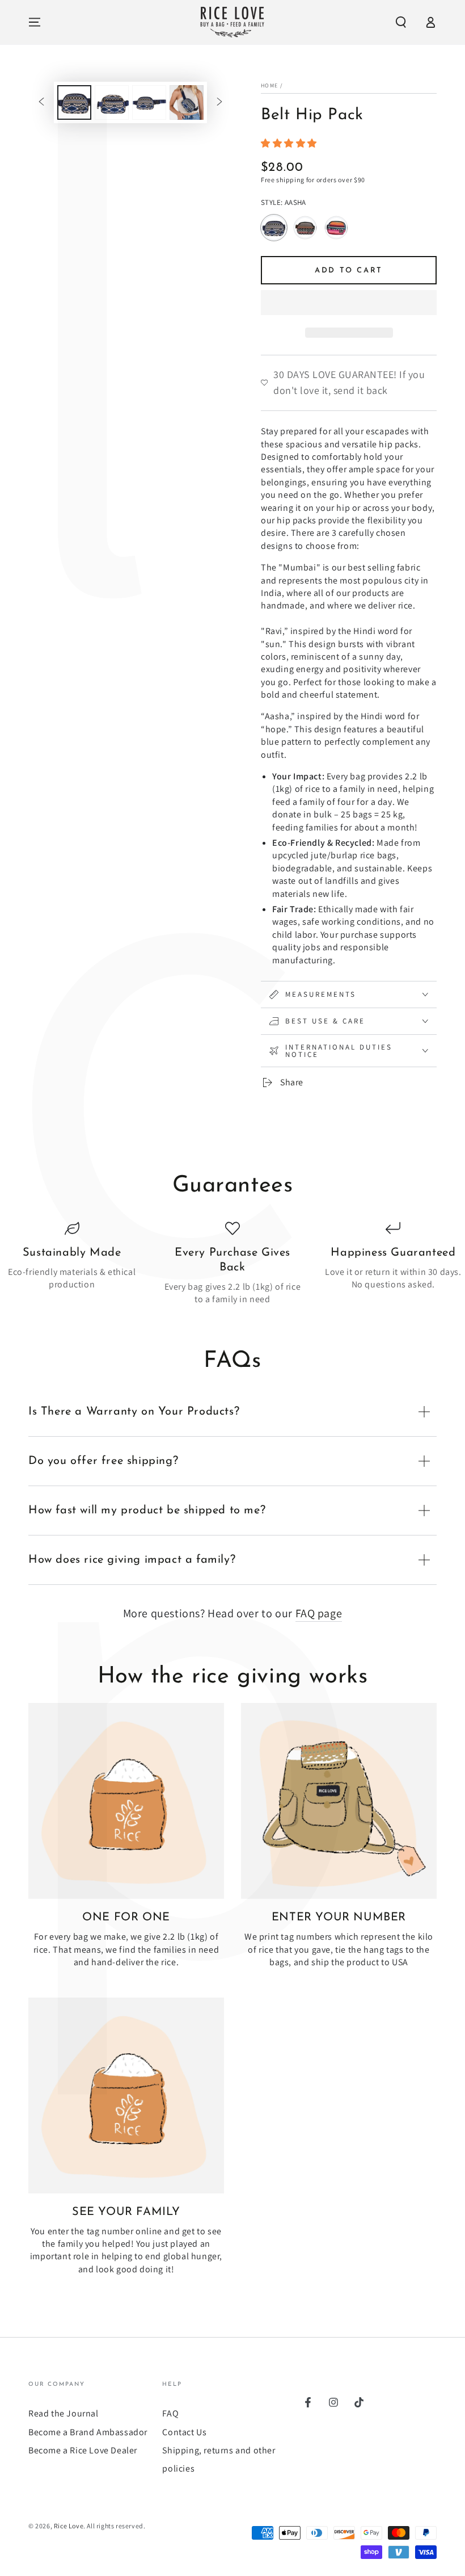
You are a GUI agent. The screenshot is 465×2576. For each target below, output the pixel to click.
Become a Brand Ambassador (88, 2432)
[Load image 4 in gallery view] (187, 102)
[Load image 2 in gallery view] (112, 102)
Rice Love (69, 2526)
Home (269, 85)
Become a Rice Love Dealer (83, 2450)
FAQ (170, 2413)
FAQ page (319, 1613)
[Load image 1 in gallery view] (74, 102)
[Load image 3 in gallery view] (149, 102)
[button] (290, 143)
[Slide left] (41, 103)
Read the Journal (64, 2413)
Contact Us (184, 2432)
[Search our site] (401, 22)
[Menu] (35, 22)
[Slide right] (219, 103)
